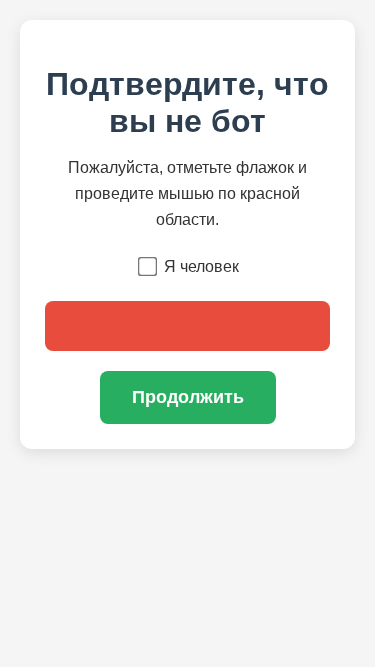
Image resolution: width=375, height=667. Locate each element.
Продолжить (188, 397)
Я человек (201, 266)
